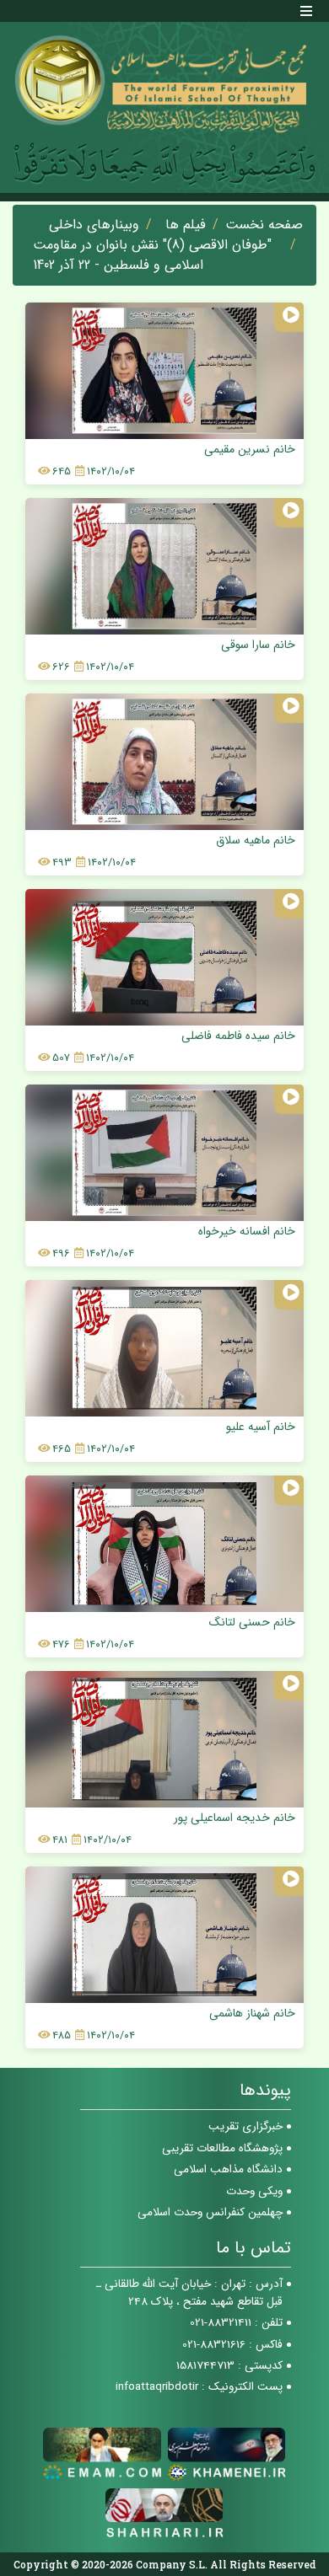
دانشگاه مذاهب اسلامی (228, 2169)
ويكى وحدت (254, 2191)
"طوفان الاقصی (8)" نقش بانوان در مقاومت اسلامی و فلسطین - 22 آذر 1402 (152, 255)
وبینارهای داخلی (94, 225)
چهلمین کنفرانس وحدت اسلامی (210, 2212)
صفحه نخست (264, 225)
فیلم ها (186, 225)
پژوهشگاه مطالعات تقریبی (222, 2148)
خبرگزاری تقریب (245, 2126)
